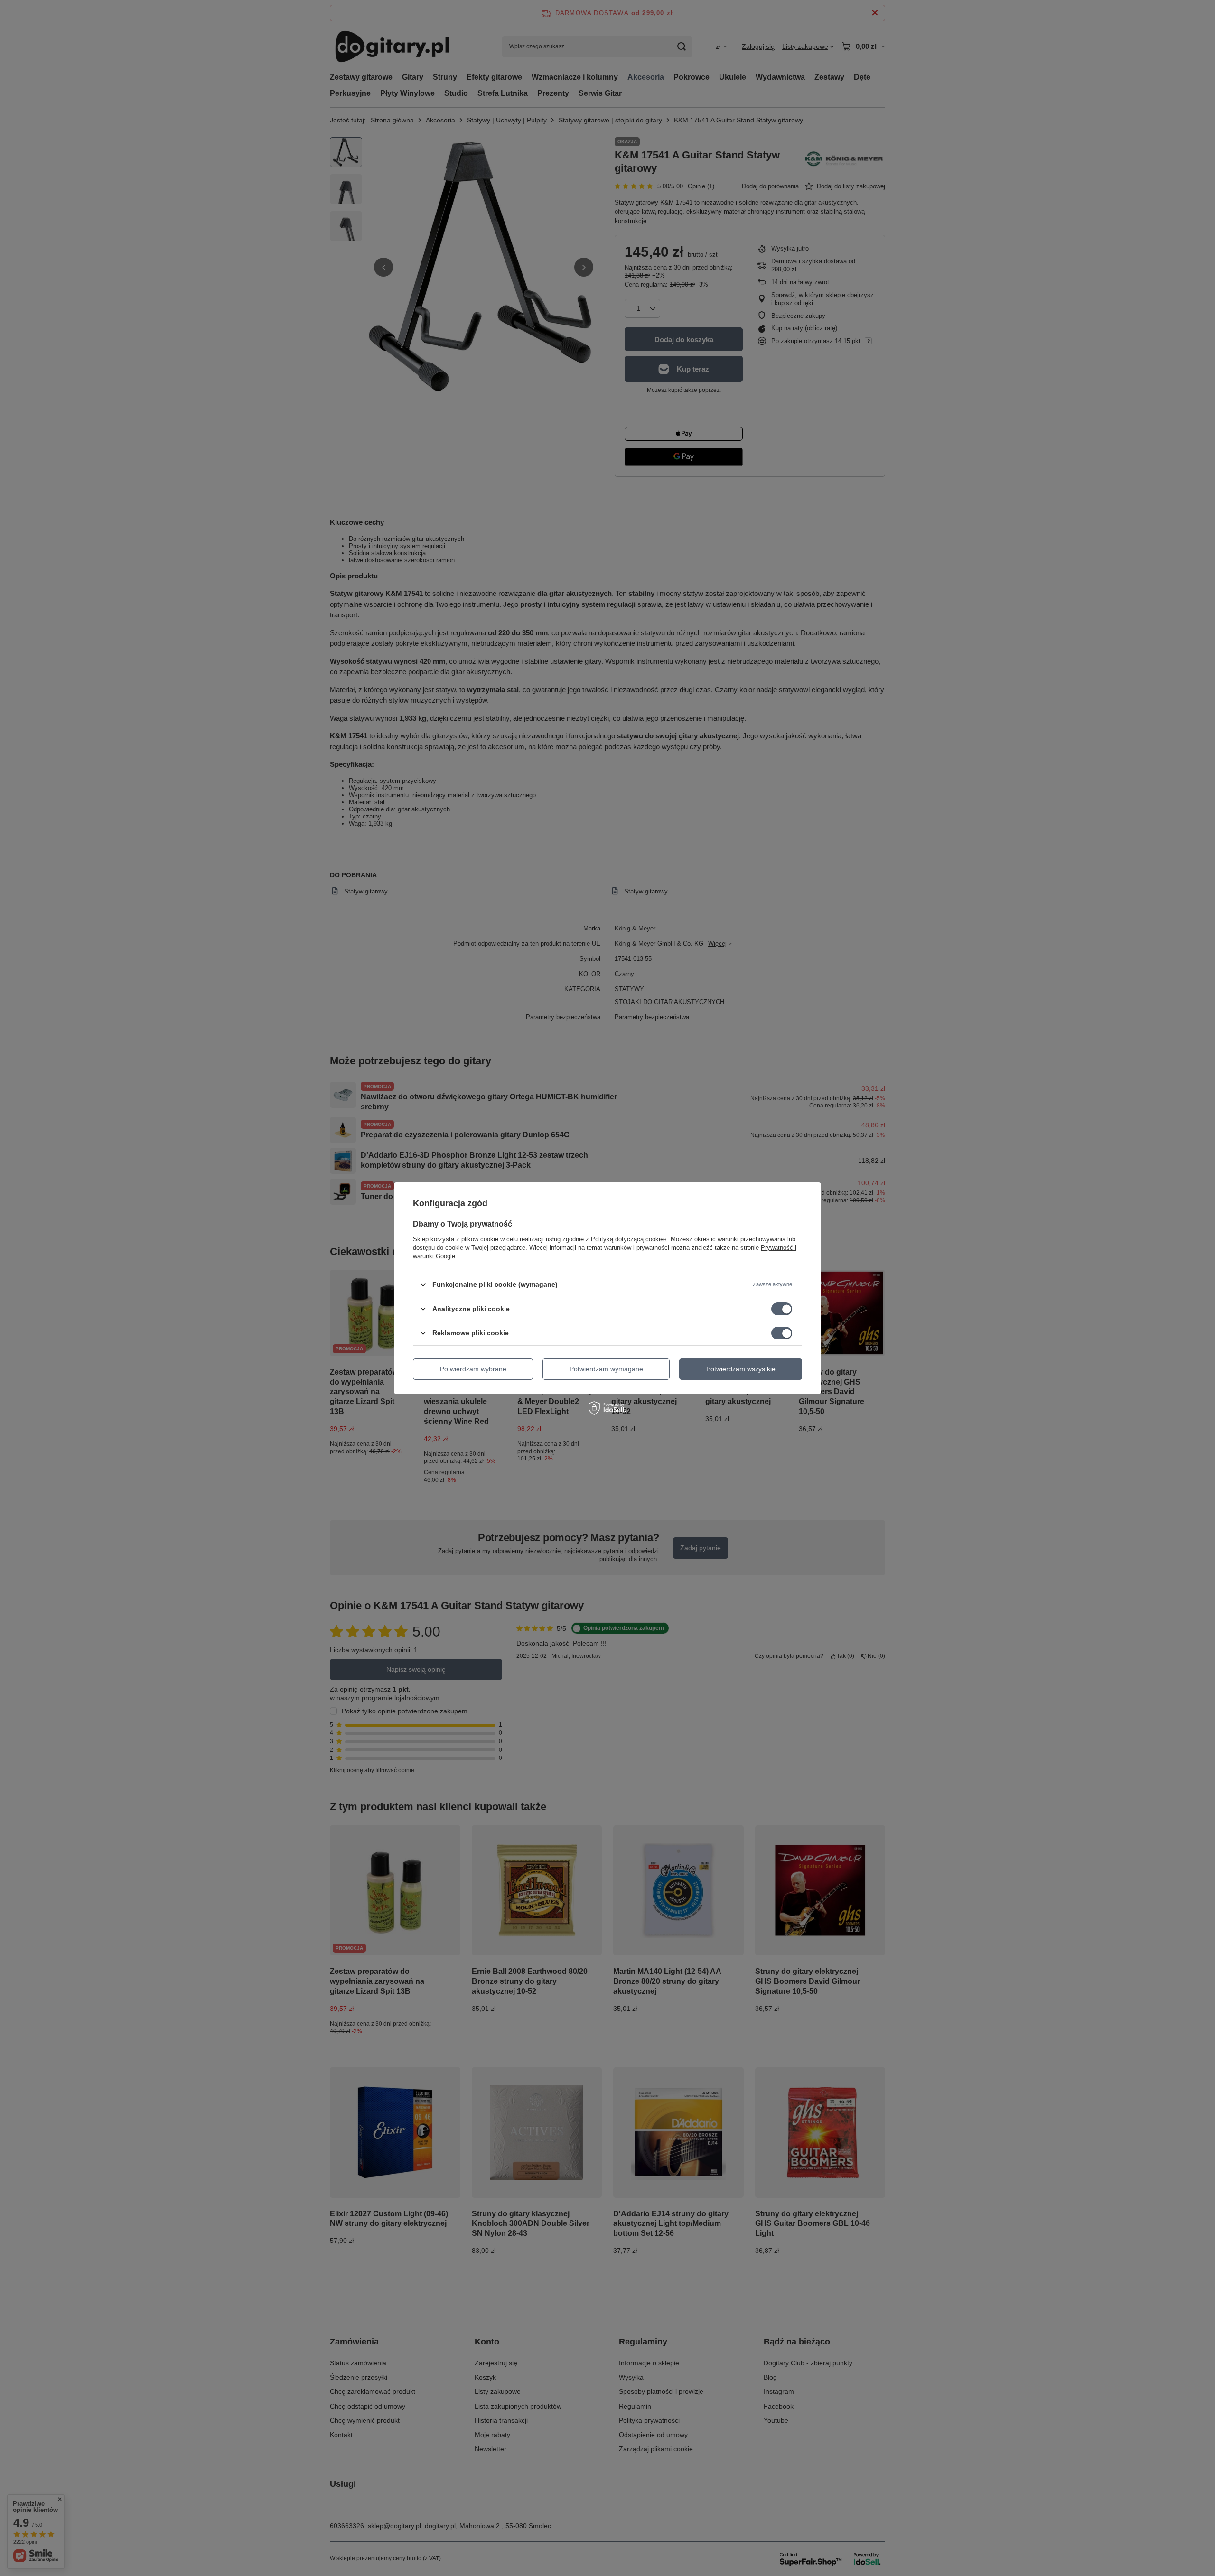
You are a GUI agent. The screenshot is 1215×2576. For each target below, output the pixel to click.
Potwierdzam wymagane (606, 1369)
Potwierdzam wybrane (473, 1369)
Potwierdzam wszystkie (741, 1369)
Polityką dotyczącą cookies (629, 1239)
